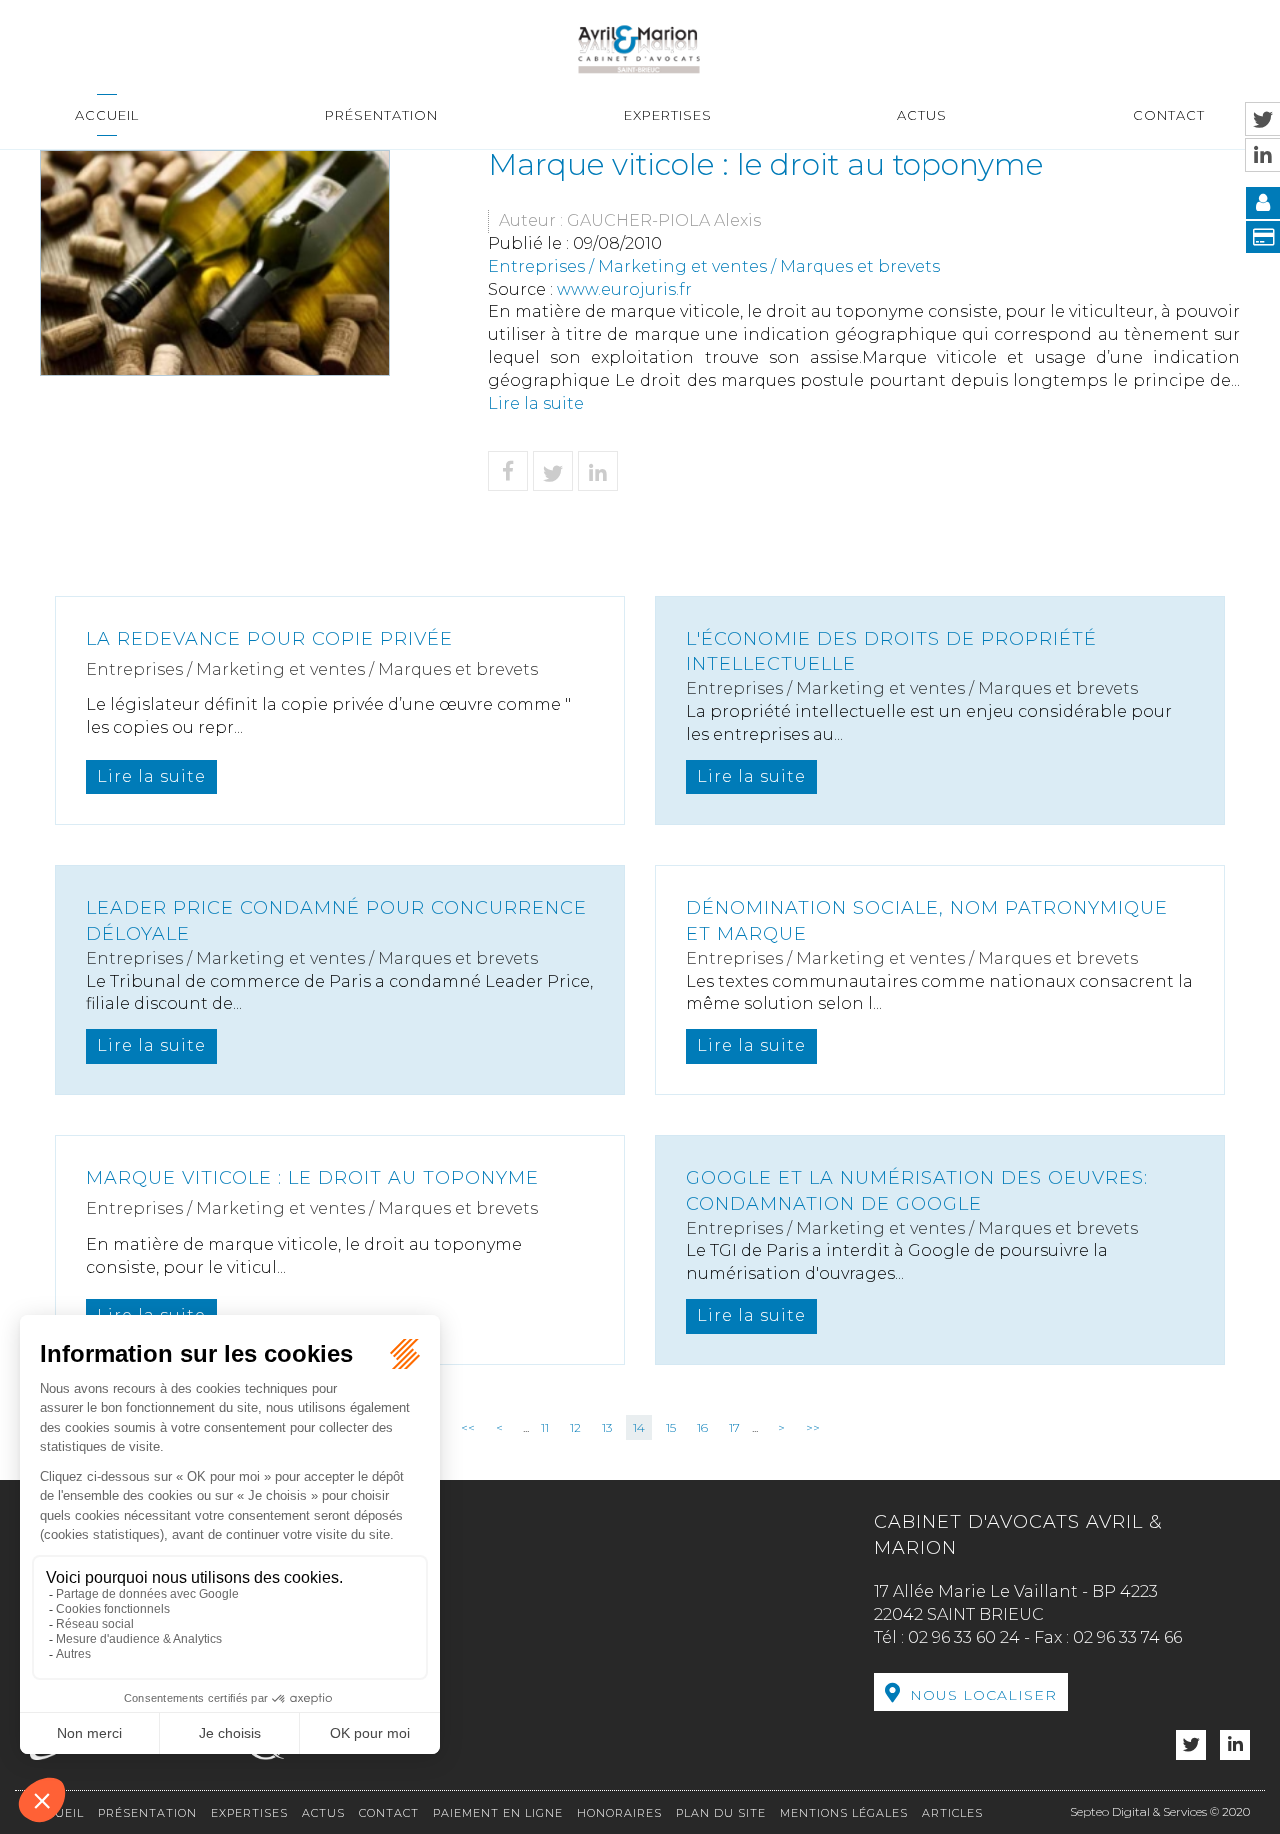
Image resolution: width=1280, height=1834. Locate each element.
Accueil (107, 115)
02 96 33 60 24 (964, 1637)
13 (607, 1427)
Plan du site (721, 1813)
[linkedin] (1235, 1745)
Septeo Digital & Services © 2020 (1160, 1811)
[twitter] (1191, 1745)
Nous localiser (983, 1695)
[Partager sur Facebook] (508, 471)
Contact (1169, 115)
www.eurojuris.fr (624, 289)
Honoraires (619, 1813)
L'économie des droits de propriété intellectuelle (891, 652)
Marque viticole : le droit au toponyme (312, 1178)
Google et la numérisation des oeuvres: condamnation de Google (917, 1191)
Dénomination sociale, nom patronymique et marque (927, 921)
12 (575, 1427)
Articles (952, 1813)
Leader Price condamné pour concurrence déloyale (336, 921)
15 (671, 1427)
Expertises (668, 115)
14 (639, 1427)
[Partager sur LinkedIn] (598, 471)
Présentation (381, 115)
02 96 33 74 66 (1127, 1637)
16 (702, 1427)
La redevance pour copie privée (269, 639)
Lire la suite (536, 403)
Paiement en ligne (498, 1813)
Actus (922, 115)
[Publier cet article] (553, 471)
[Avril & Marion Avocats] (639, 47)
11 (545, 1427)
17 (734, 1427)
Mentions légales (844, 1813)
